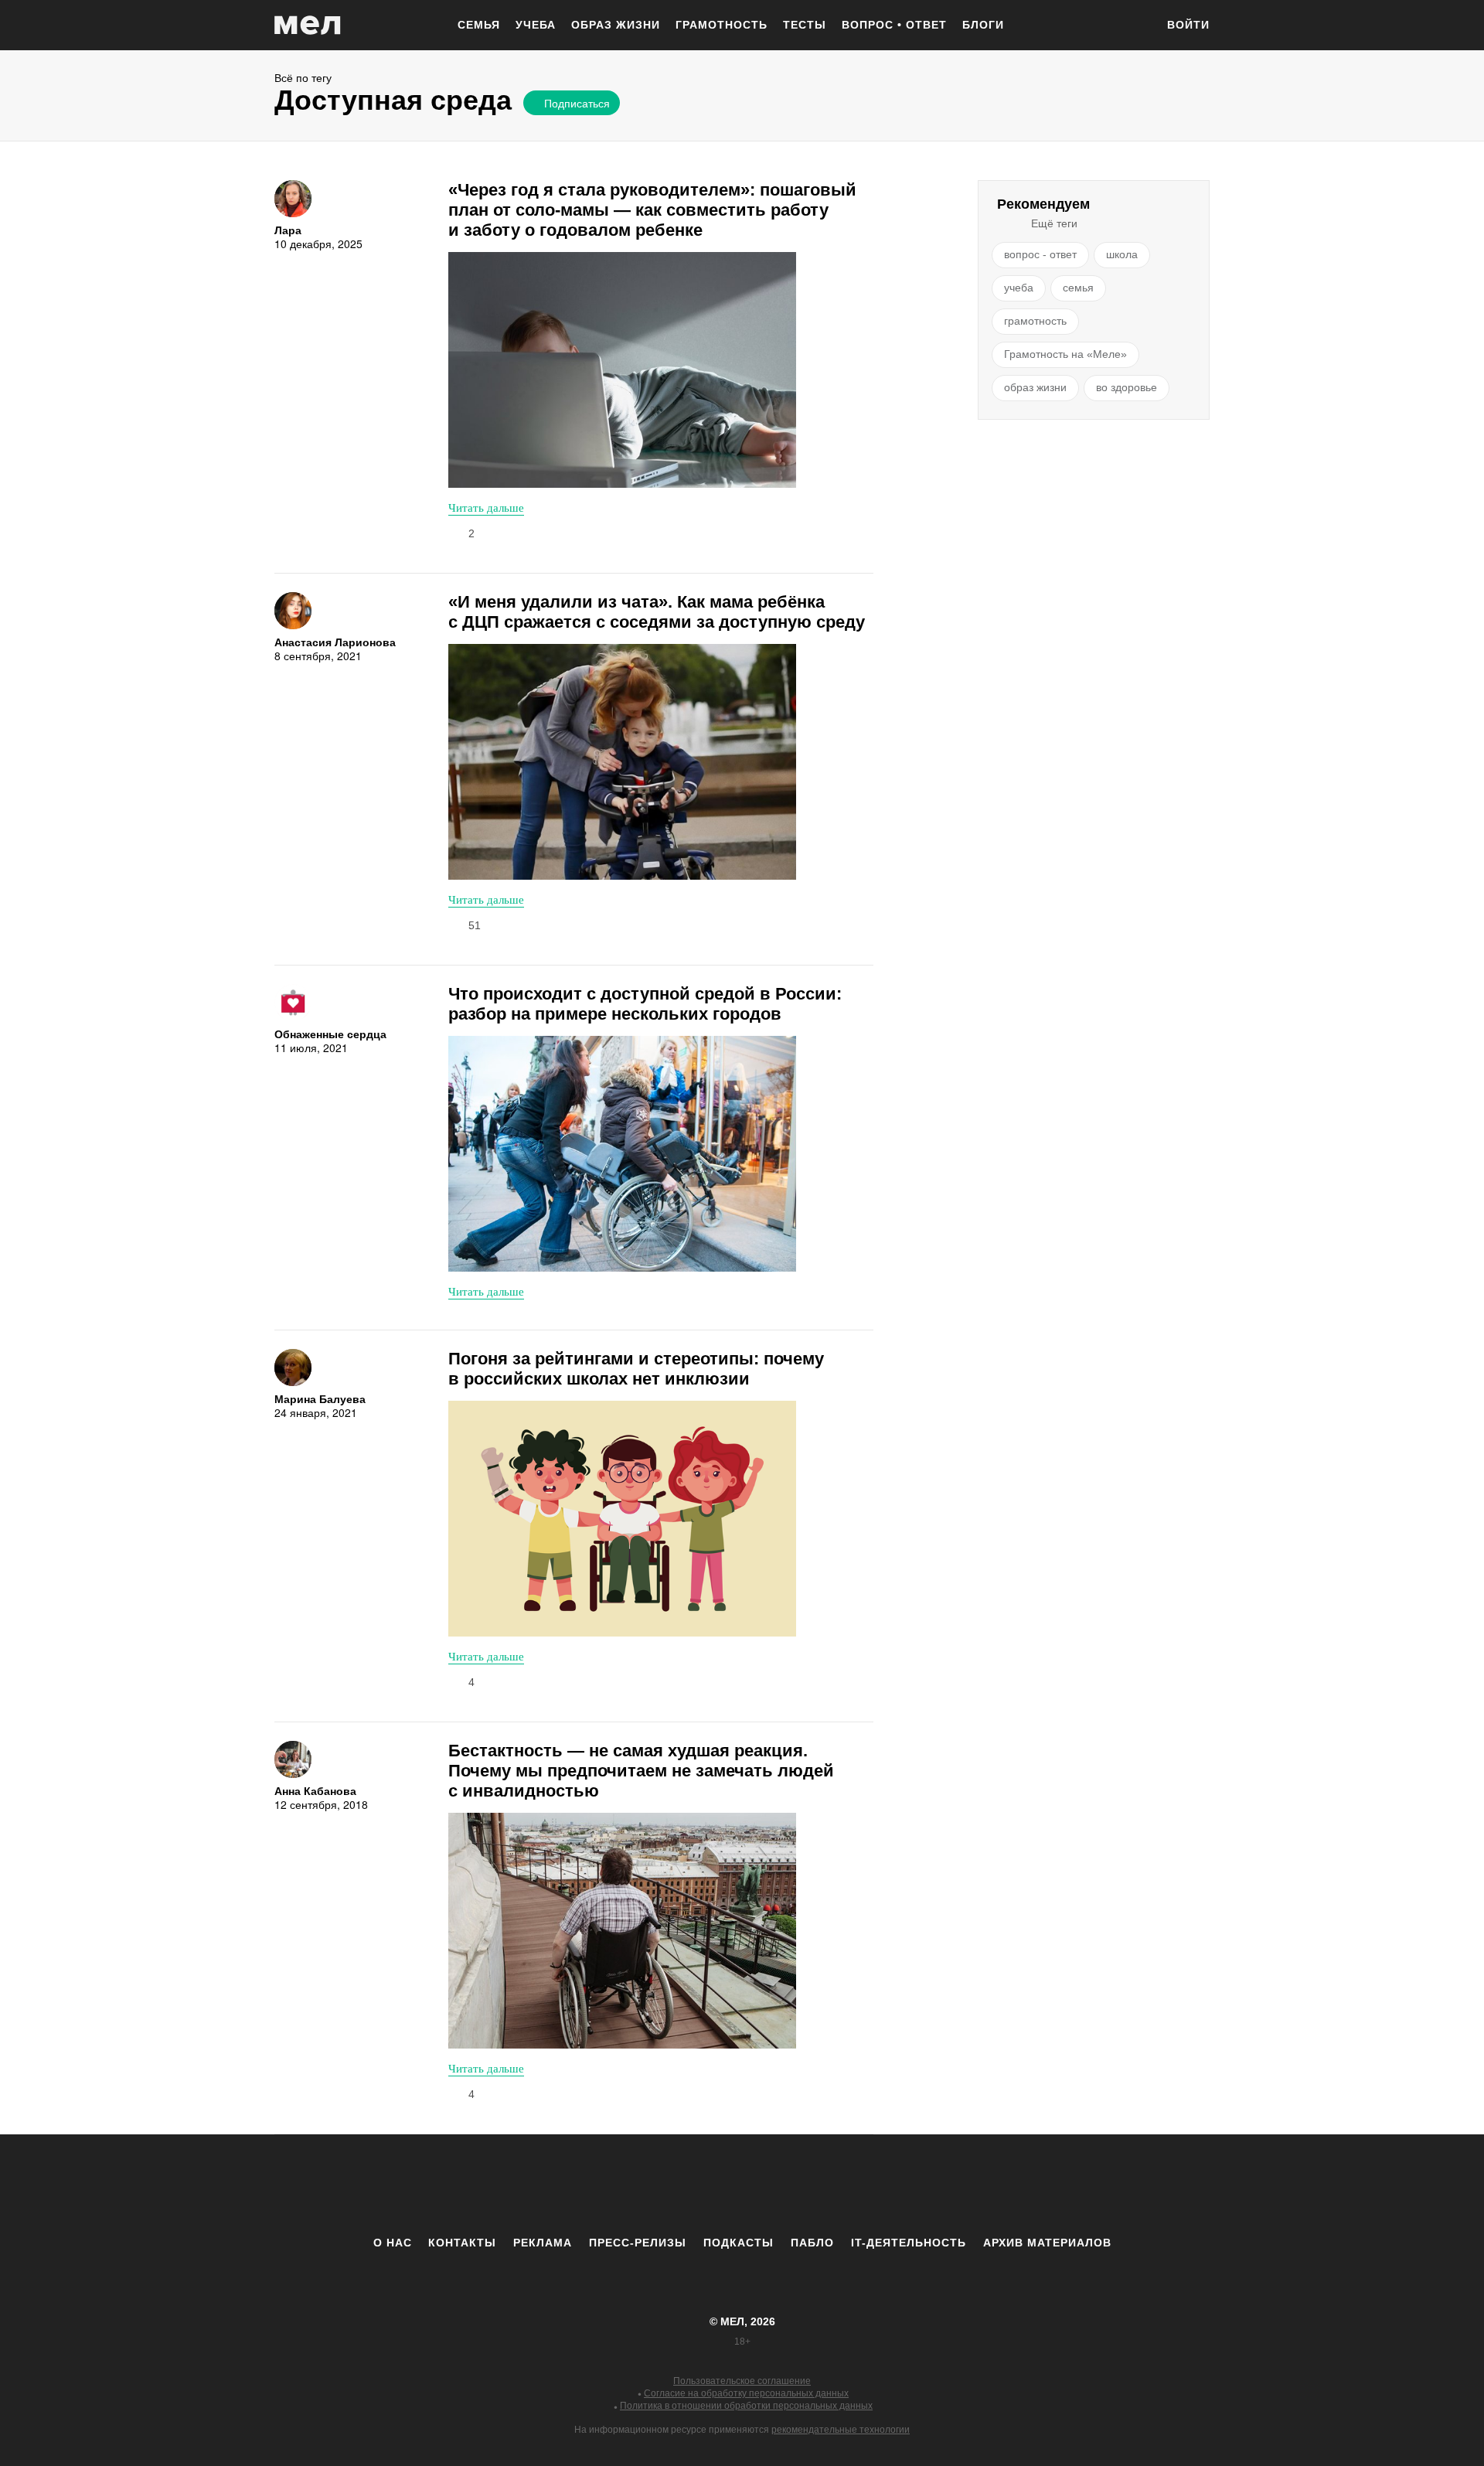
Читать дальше (486, 507)
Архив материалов (1047, 2243)
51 (475, 925)
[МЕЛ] (308, 25)
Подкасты (739, 2243)
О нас (393, 2243)
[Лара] (293, 199)
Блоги (983, 25)
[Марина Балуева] (293, 1368)
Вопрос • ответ (894, 25)
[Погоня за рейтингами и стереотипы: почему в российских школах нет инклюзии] (622, 1519)
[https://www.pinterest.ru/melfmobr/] (785, 2185)
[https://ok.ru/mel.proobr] (827, 2185)
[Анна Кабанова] (293, 1759)
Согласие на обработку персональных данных (746, 2393)
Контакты (462, 2243)
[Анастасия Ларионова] (293, 611)
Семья (479, 25)
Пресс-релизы (638, 2243)
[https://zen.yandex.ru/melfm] (657, 2185)
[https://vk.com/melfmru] (699, 2185)
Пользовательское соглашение (742, 2381)
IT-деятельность (909, 2243)
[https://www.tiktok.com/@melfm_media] (742, 2185)
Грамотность (722, 25)
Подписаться (577, 103)
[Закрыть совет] (713, 129)
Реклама (543, 2243)
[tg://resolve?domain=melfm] (614, 2185)
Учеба (536, 25)
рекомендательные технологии (841, 2430)
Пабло (812, 2243)
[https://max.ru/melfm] (870, 2185)
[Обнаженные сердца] (293, 1003)
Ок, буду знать (571, 206)
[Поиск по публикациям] (1136, 26)
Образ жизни (616, 25)
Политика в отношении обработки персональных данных (746, 2406)
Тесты (805, 25)
